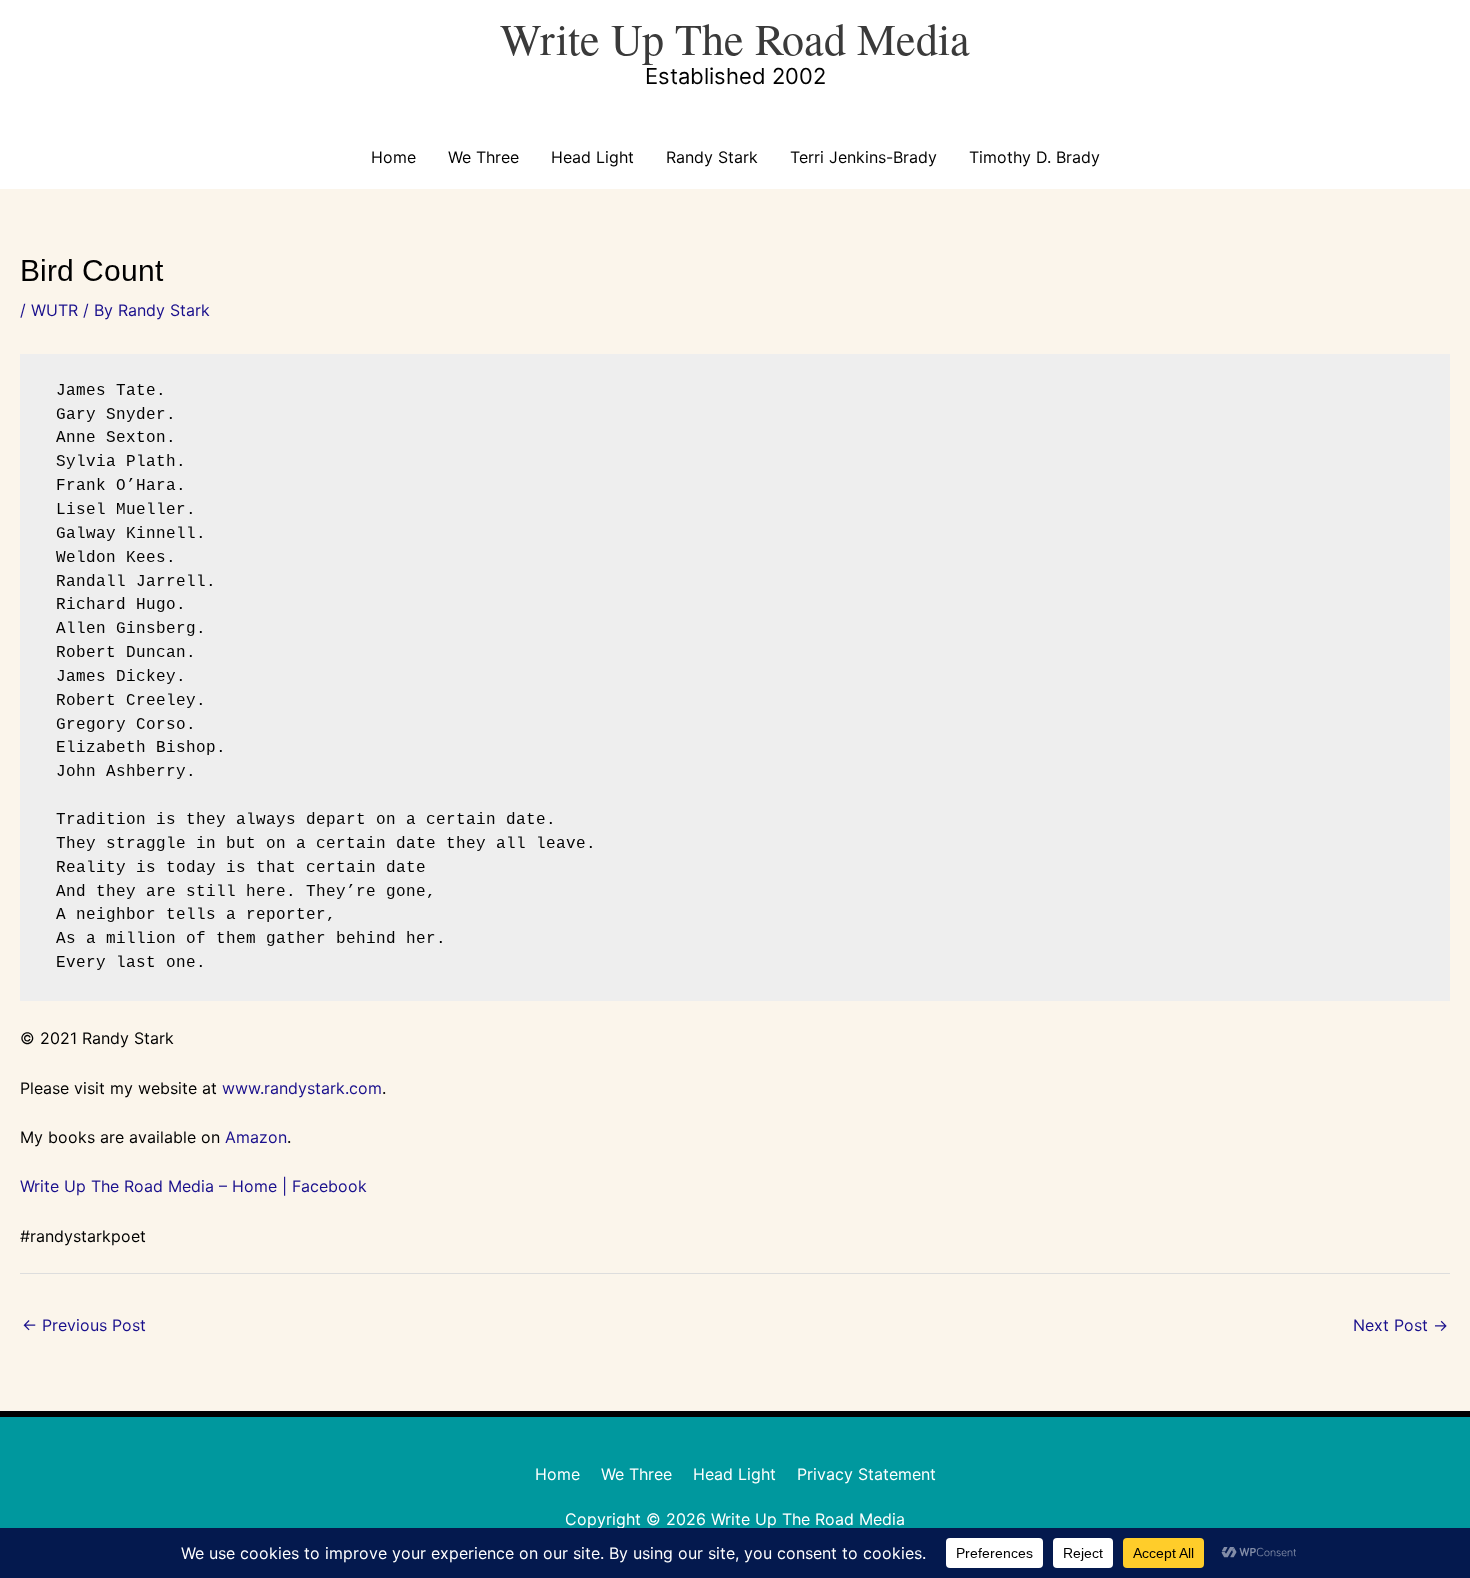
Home (393, 157)
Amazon (256, 1137)
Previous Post (84, 1325)
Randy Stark (712, 157)
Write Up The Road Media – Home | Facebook (193, 1186)
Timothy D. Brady (1034, 157)
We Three (483, 157)
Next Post (1400, 1325)
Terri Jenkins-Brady (863, 157)
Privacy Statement (866, 1474)
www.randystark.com (302, 1088)
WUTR (54, 310)
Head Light (592, 157)
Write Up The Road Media (735, 38)
